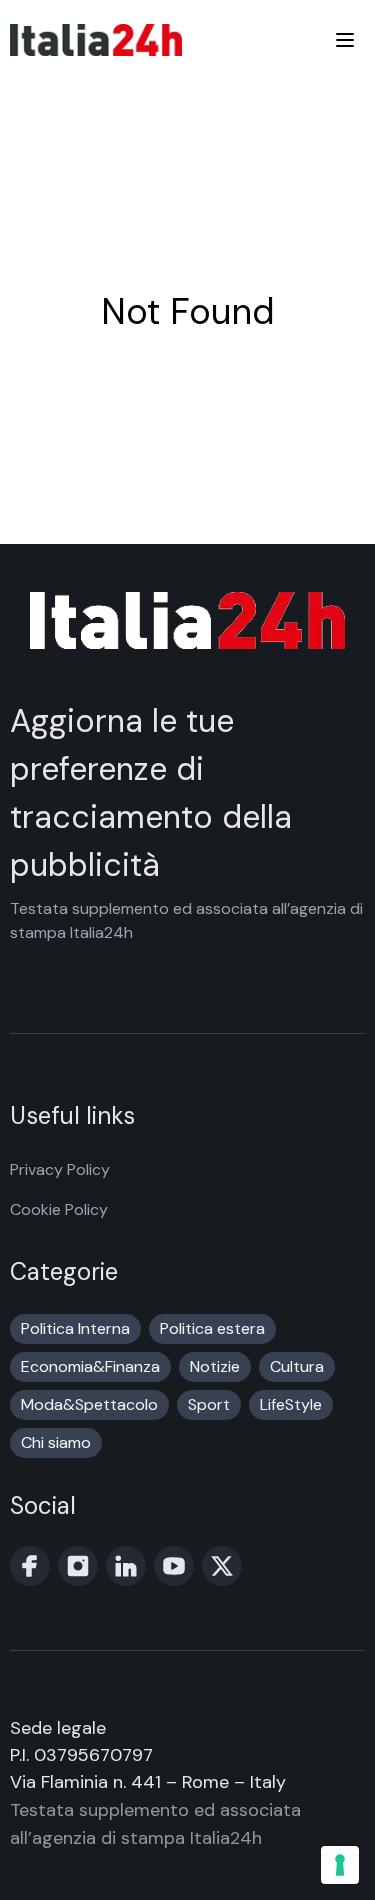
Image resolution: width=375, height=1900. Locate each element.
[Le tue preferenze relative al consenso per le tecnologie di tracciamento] (340, 1865)
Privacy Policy (60, 1169)
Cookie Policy (59, 1209)
